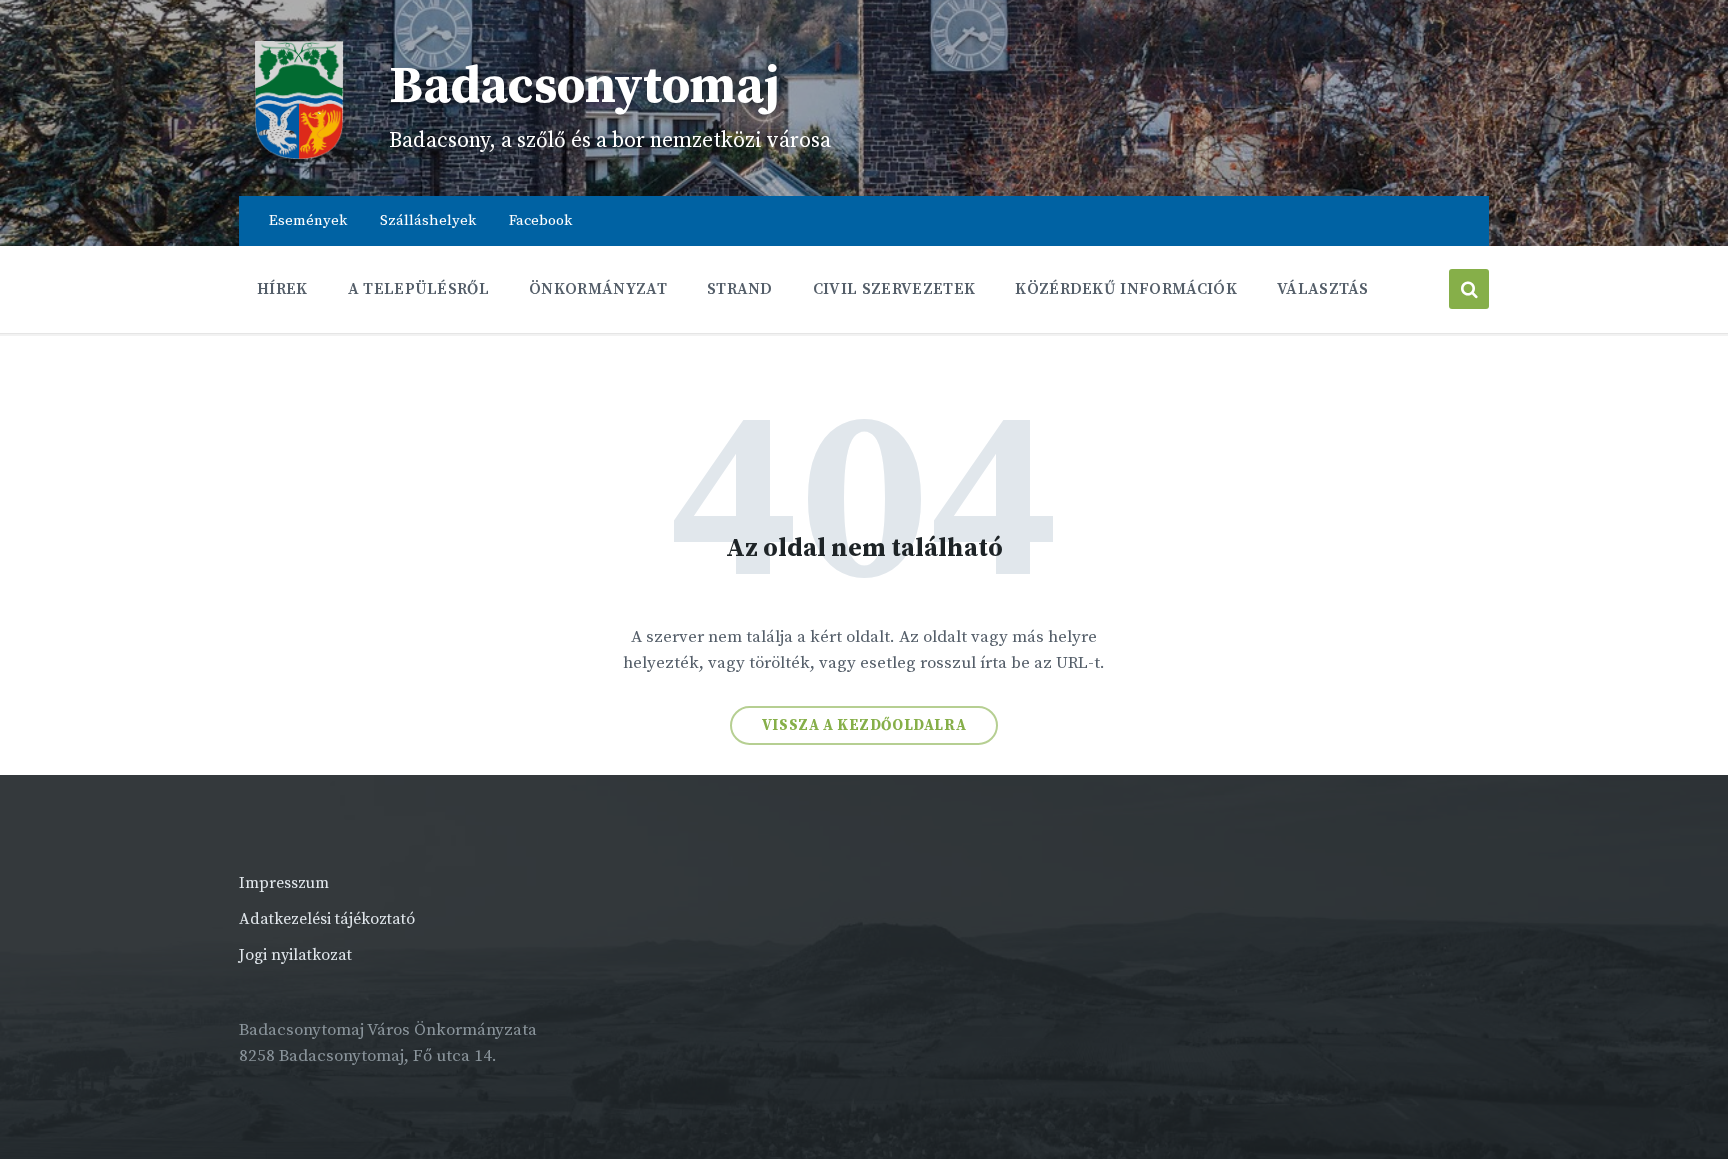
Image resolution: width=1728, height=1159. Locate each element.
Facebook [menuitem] (540, 220)
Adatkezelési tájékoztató (327, 919)
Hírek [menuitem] (282, 289)
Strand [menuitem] (740, 289)
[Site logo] (299, 155)
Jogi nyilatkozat (295, 955)
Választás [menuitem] (1323, 289)
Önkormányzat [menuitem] (598, 289)
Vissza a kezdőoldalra (864, 725)
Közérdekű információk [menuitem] (1126, 289)
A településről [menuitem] (418, 289)
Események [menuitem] (308, 220)
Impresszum (284, 883)
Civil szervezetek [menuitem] (894, 289)
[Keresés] (1469, 289)
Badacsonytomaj (584, 87)
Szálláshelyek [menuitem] (428, 220)
